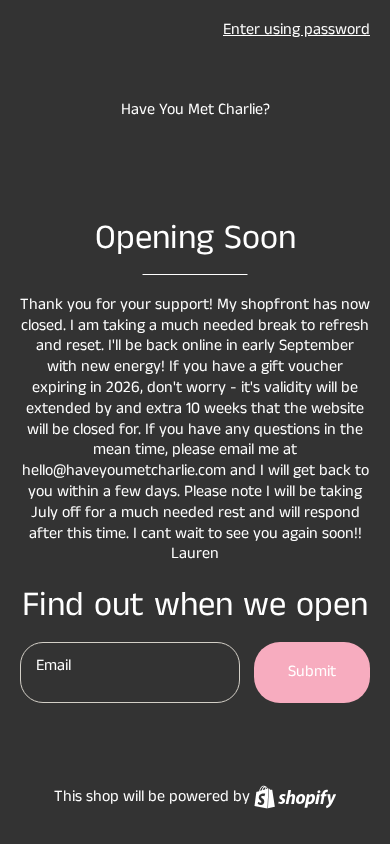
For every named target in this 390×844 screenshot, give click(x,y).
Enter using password (296, 29)
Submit (312, 671)
